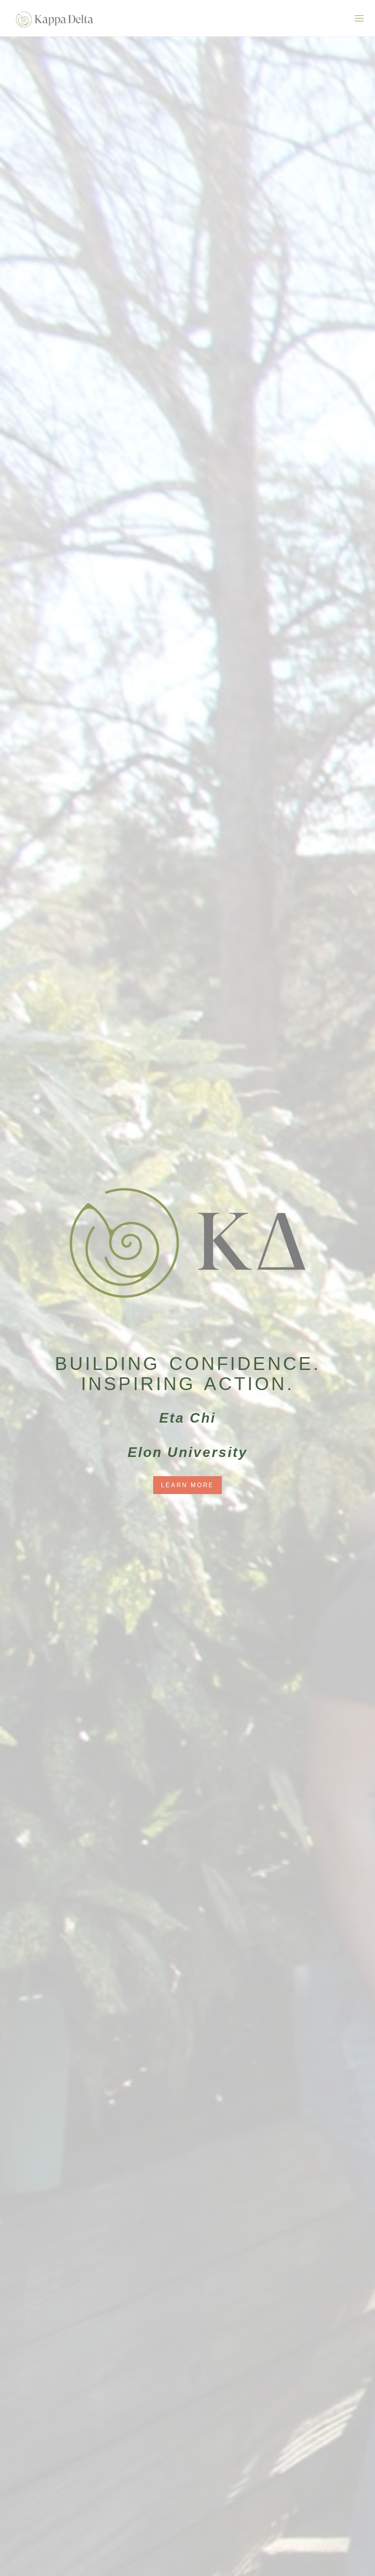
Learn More (187, 1485)
